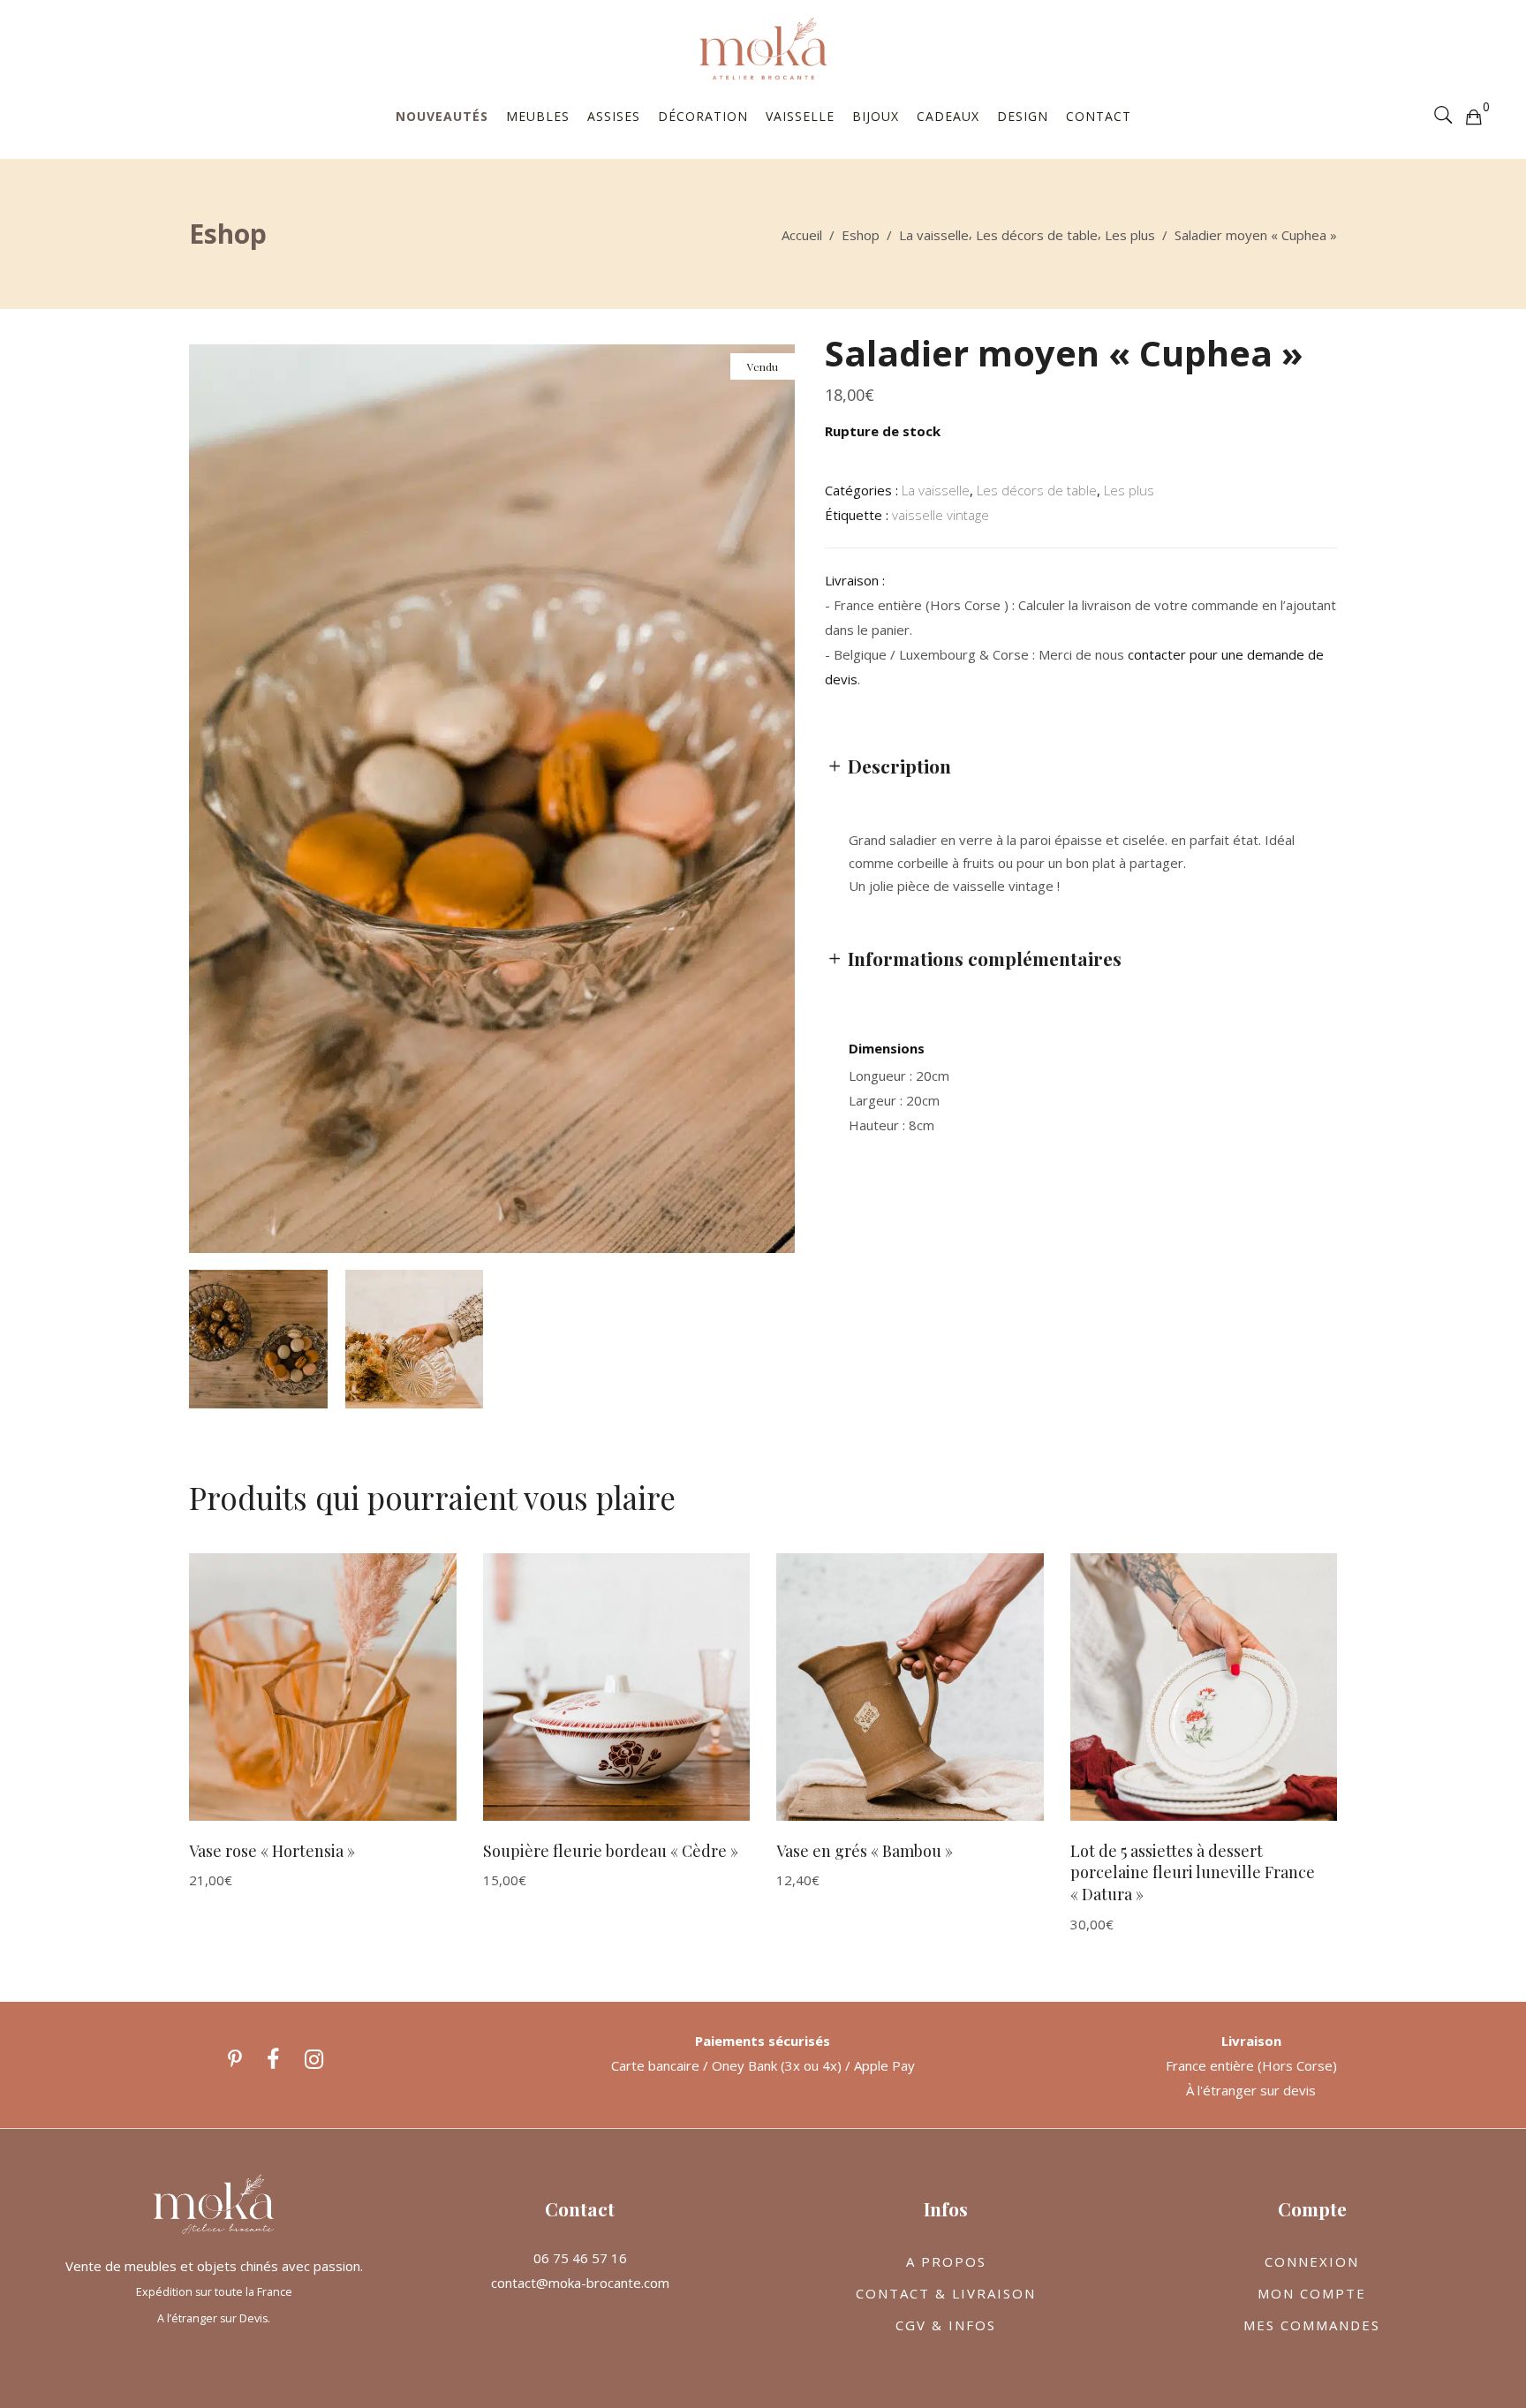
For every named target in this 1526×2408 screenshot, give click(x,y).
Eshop (861, 235)
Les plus (1130, 235)
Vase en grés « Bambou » (865, 1851)
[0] (1473, 116)
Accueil (802, 235)
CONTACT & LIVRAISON (946, 2293)
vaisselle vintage (941, 515)
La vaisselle (934, 235)
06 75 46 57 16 (580, 2258)
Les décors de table (1037, 235)
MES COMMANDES (1312, 2325)
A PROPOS (946, 2261)
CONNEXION (1312, 2261)
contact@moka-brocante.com (580, 2283)
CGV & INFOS (946, 2325)
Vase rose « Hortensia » (272, 1851)
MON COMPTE (1312, 2293)
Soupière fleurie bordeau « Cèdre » (611, 1851)
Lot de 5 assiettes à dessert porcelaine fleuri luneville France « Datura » (1193, 1872)
